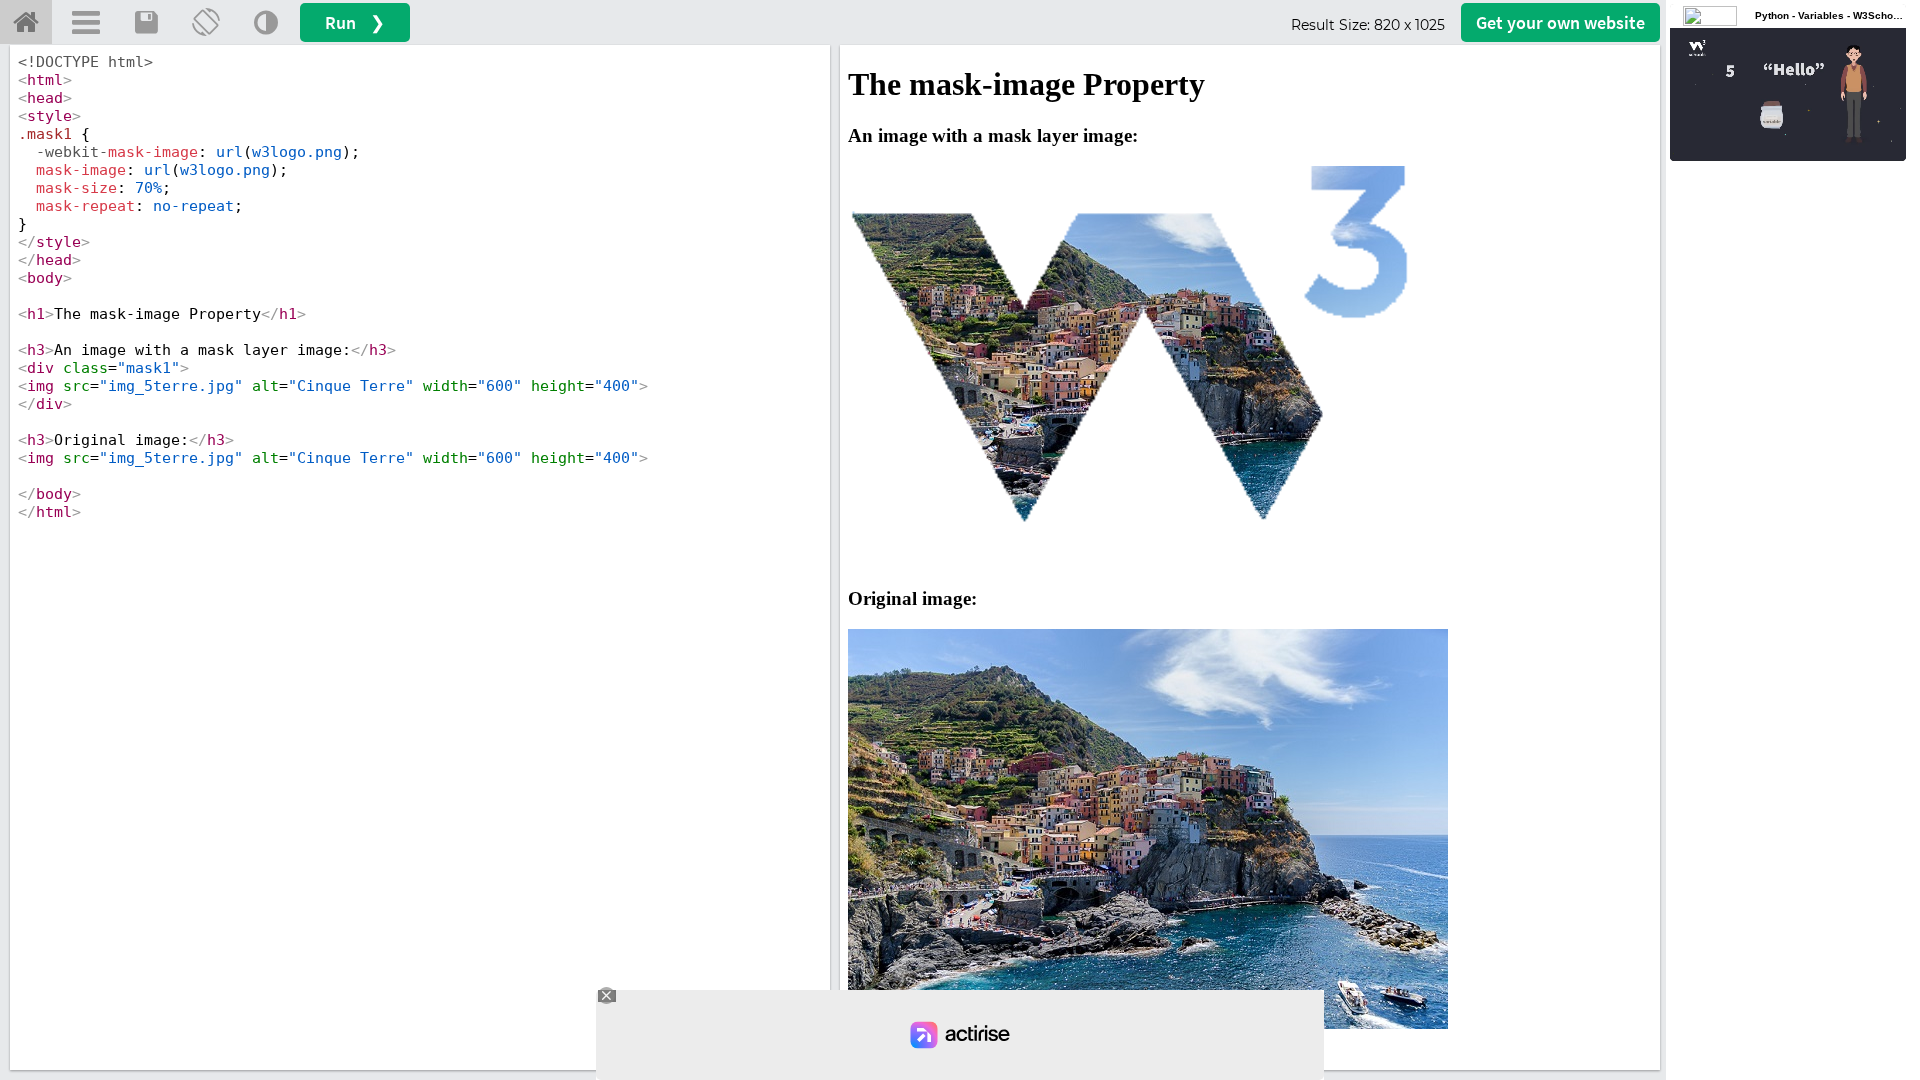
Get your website (1560, 22)
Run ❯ (355, 22)
